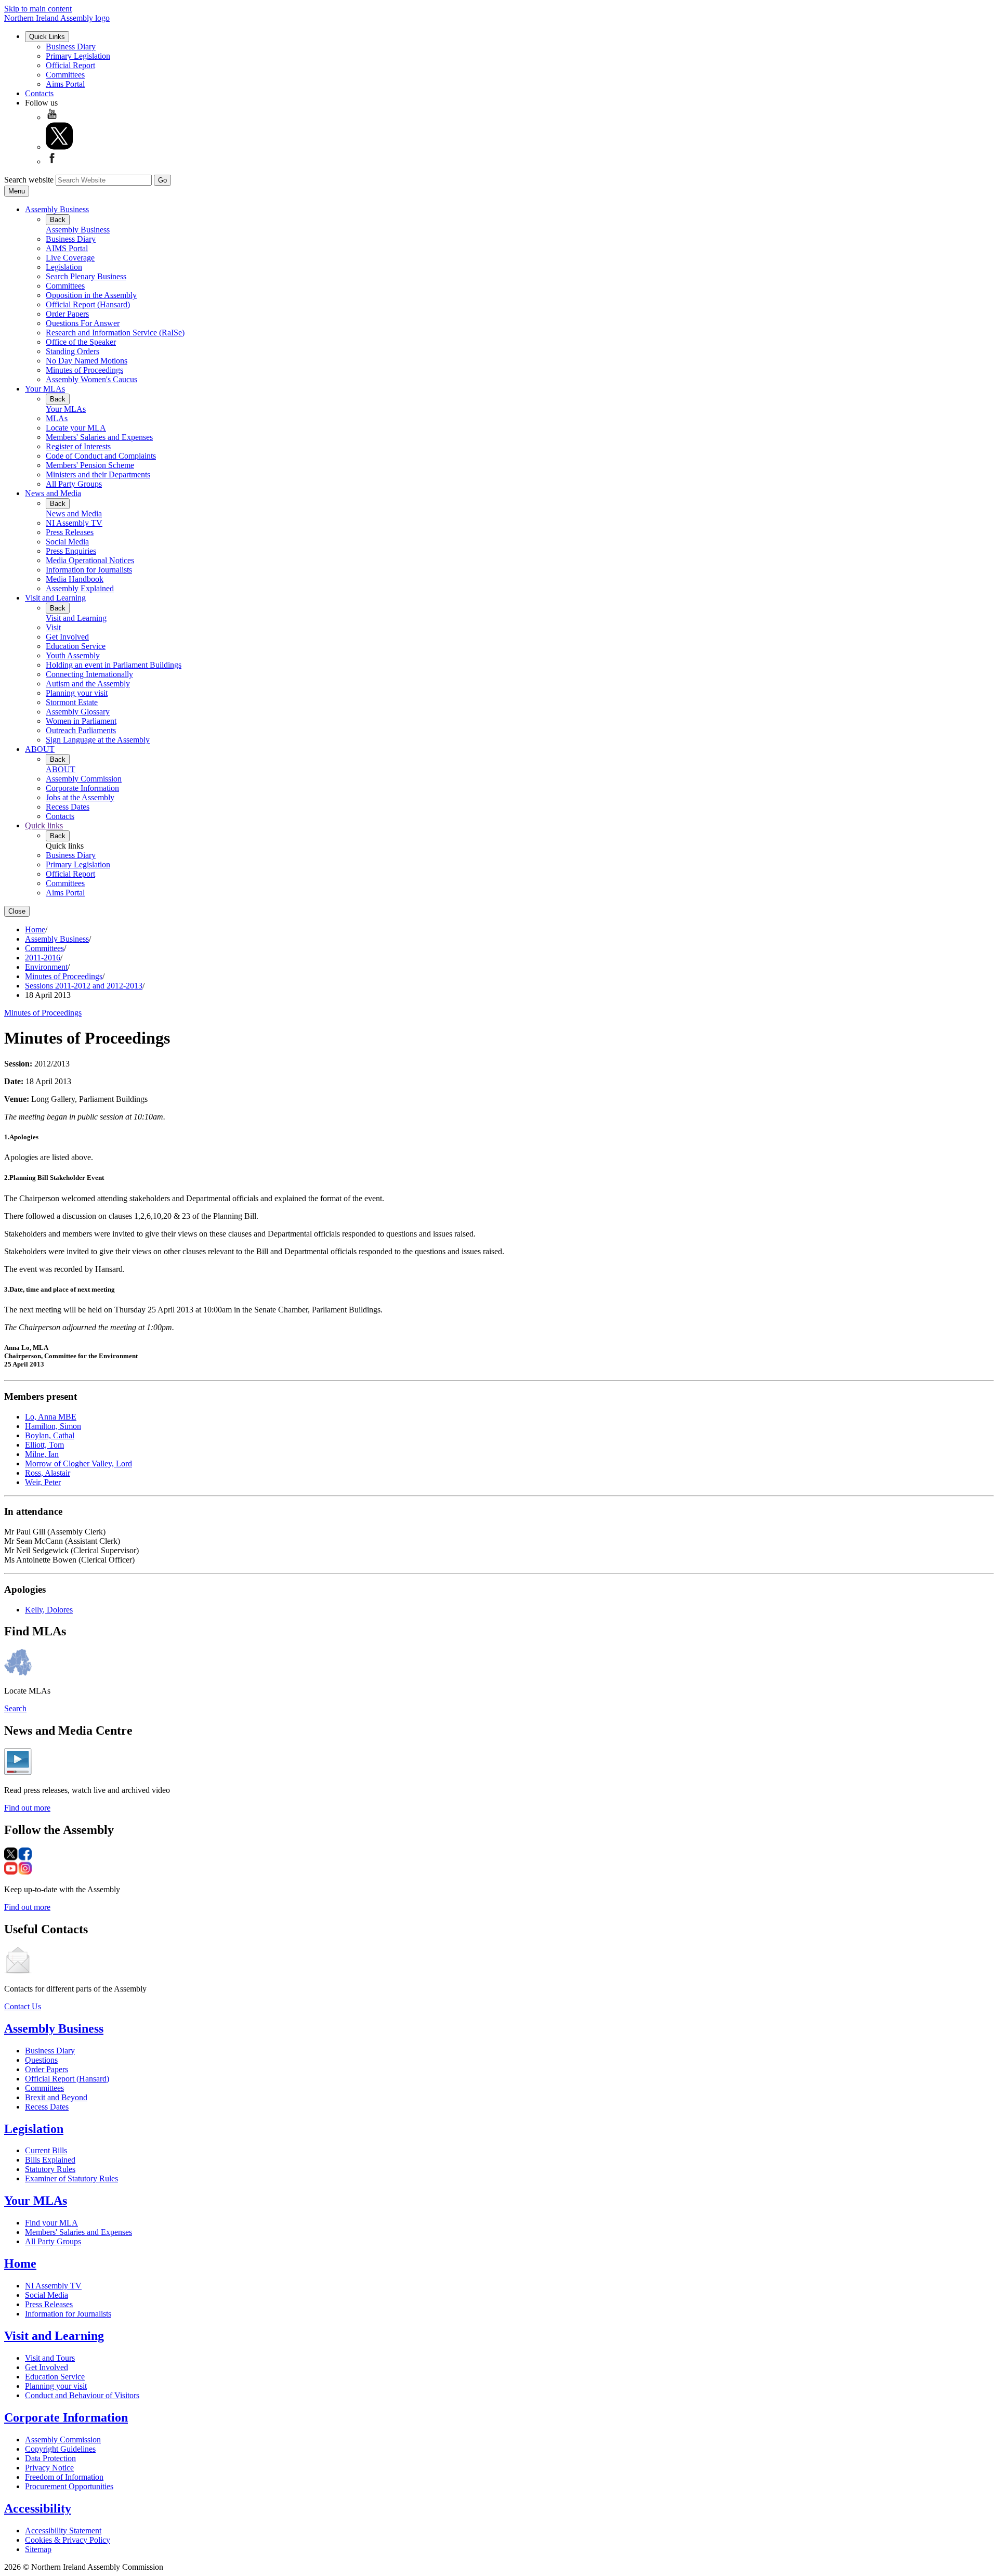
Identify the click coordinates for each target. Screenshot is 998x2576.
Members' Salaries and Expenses (99, 437)
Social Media (67, 542)
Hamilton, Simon (53, 1426)
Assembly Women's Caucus (91, 379)
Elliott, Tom (44, 1445)
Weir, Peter (43, 1482)
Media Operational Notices (90, 560)
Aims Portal (65, 84)
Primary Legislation (78, 56)
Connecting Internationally (89, 674)
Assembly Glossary (78, 712)
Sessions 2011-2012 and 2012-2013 (84, 986)
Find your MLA (51, 2223)
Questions (41, 2060)
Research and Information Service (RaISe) (115, 333)
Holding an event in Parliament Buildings (114, 665)
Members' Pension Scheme (90, 465)
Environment (46, 967)
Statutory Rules (50, 2169)
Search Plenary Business (86, 276)
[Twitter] (59, 147)
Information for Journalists (89, 570)
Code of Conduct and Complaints (101, 456)
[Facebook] (52, 161)
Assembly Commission (84, 779)
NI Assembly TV (74, 523)
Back (58, 220)
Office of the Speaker (81, 342)
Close (17, 911)
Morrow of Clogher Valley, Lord (78, 1463)
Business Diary (71, 47)
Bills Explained (50, 2160)
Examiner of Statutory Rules (71, 2178)
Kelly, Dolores (49, 1610)
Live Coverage (70, 258)
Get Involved (67, 637)
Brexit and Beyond (56, 2097)
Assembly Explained (80, 588)
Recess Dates (68, 807)
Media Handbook (75, 579)
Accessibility (38, 2508)
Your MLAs (45, 389)
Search (15, 1708)
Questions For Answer (83, 323)
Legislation (64, 267)
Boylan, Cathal (50, 1435)
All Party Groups (74, 484)
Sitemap (38, 2549)
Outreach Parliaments (81, 730)
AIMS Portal (67, 248)
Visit (53, 627)
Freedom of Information (64, 2477)
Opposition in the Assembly (91, 295)
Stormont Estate (72, 702)
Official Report (70, 65)
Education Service (76, 646)
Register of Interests (78, 446)
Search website (29, 180)
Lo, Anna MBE (51, 1417)
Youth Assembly (73, 655)
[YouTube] (52, 117)
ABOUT (40, 749)
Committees (65, 75)
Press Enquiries (71, 551)
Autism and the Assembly (88, 684)
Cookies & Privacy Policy (68, 2540)
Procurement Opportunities (69, 2486)
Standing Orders (73, 351)
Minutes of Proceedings (84, 370)
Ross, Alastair (48, 1473)
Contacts (39, 93)
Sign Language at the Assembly (98, 740)
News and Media (53, 493)
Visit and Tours (50, 2358)
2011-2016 (43, 958)
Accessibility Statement (63, 2531)
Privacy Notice (49, 2468)
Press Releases (70, 532)
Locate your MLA (76, 428)
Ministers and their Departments (98, 474)
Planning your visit (77, 693)
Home (35, 929)
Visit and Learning (55, 598)
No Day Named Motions (87, 361)
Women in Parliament (81, 721)
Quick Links (47, 37)
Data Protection (50, 2458)
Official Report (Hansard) (88, 304)
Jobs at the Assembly (80, 797)
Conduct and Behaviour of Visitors (82, 2395)
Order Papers (67, 314)
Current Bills (46, 2150)
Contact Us (23, 2006)
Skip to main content (38, 9)
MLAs (57, 418)
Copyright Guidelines (60, 2449)
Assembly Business (57, 209)
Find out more (27, 1808)
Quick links (44, 825)
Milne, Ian (42, 1454)
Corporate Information (82, 788)
